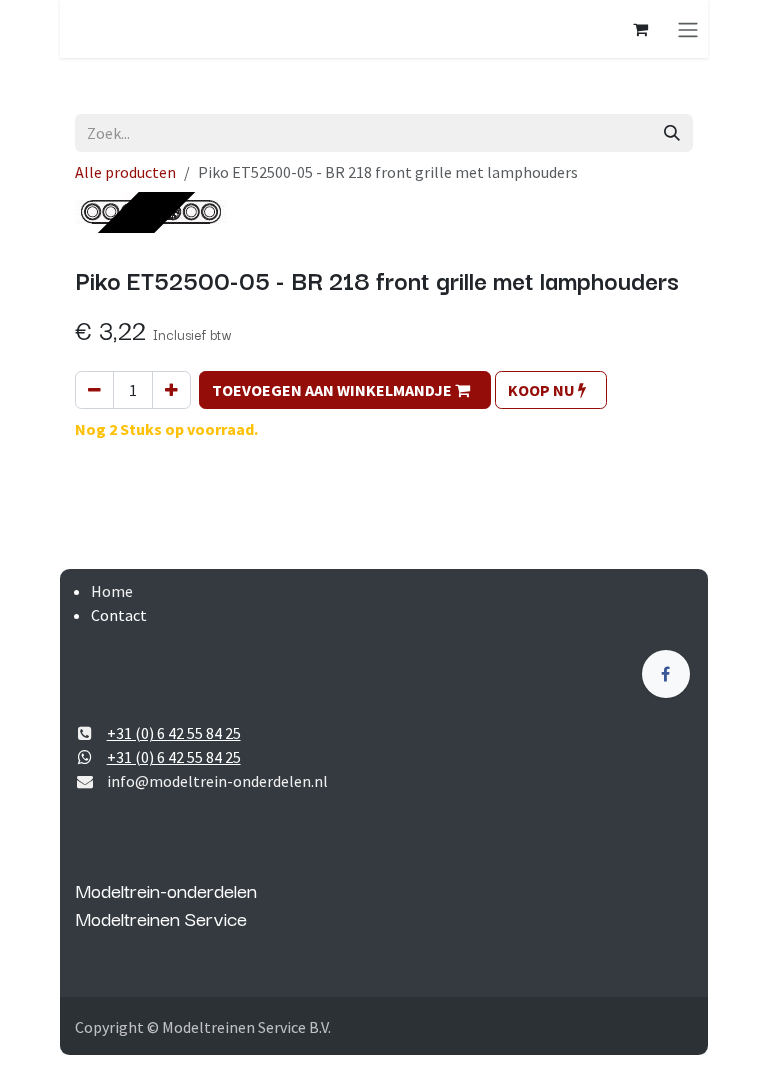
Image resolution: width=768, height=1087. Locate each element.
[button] (345, 390)
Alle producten (125, 172)
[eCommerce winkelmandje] (640, 29)
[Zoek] (672, 133)
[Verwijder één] (94, 390)
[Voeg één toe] (171, 390)
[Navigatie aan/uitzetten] (688, 29)
